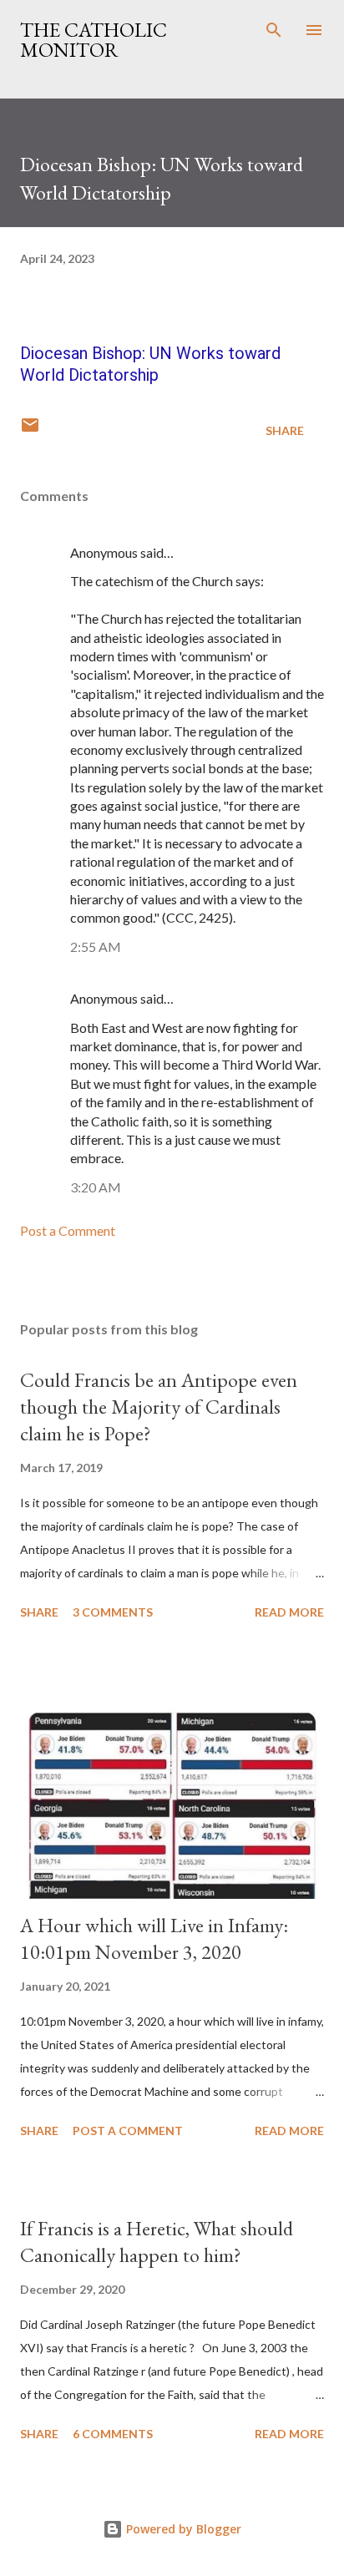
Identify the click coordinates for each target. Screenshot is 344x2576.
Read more (289, 1612)
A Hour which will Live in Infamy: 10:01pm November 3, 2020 (154, 1938)
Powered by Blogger (182, 2529)
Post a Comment (68, 1230)
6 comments (113, 2434)
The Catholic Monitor (94, 40)
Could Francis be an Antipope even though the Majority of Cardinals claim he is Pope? (159, 1407)
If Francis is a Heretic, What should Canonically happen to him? (157, 2242)
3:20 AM (96, 1187)
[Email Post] (30, 430)
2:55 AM (96, 946)
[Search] (274, 30)
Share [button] (285, 430)
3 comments (113, 1612)
